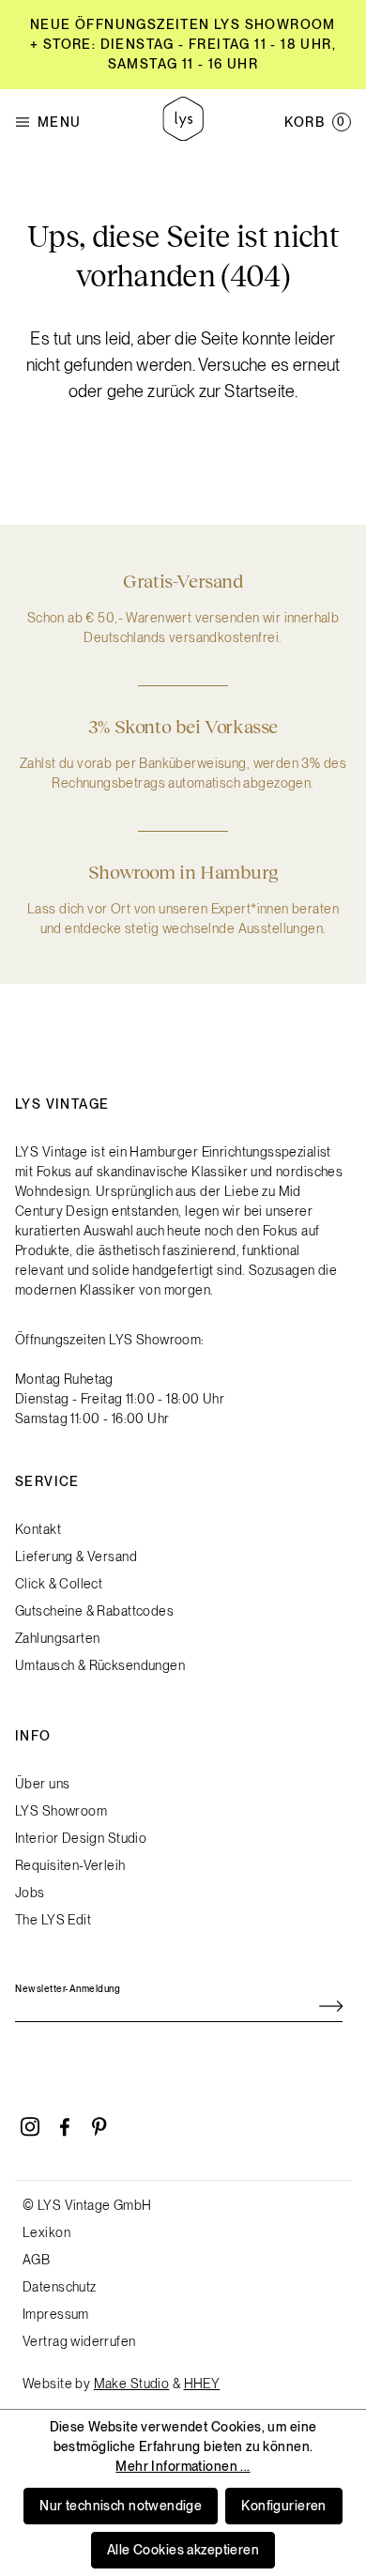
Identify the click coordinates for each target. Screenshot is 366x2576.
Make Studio (132, 2384)
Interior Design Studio (81, 1838)
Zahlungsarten (57, 1638)
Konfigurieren (283, 2506)
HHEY (202, 2384)
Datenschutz (60, 2287)
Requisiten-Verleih (70, 1865)
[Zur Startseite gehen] (183, 122)
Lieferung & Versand (76, 1556)
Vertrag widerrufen (79, 2341)
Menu (60, 122)
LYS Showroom (61, 1811)
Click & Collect (59, 1584)
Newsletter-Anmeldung (68, 1988)
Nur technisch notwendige (121, 2506)
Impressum (56, 2314)
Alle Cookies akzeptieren (183, 2550)
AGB (36, 2260)
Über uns (42, 1784)
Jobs (30, 1893)
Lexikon (46, 2232)
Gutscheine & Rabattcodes (94, 1611)
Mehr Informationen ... (183, 2466)
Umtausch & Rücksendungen (100, 1665)
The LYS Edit (53, 1920)
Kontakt (38, 1529)
